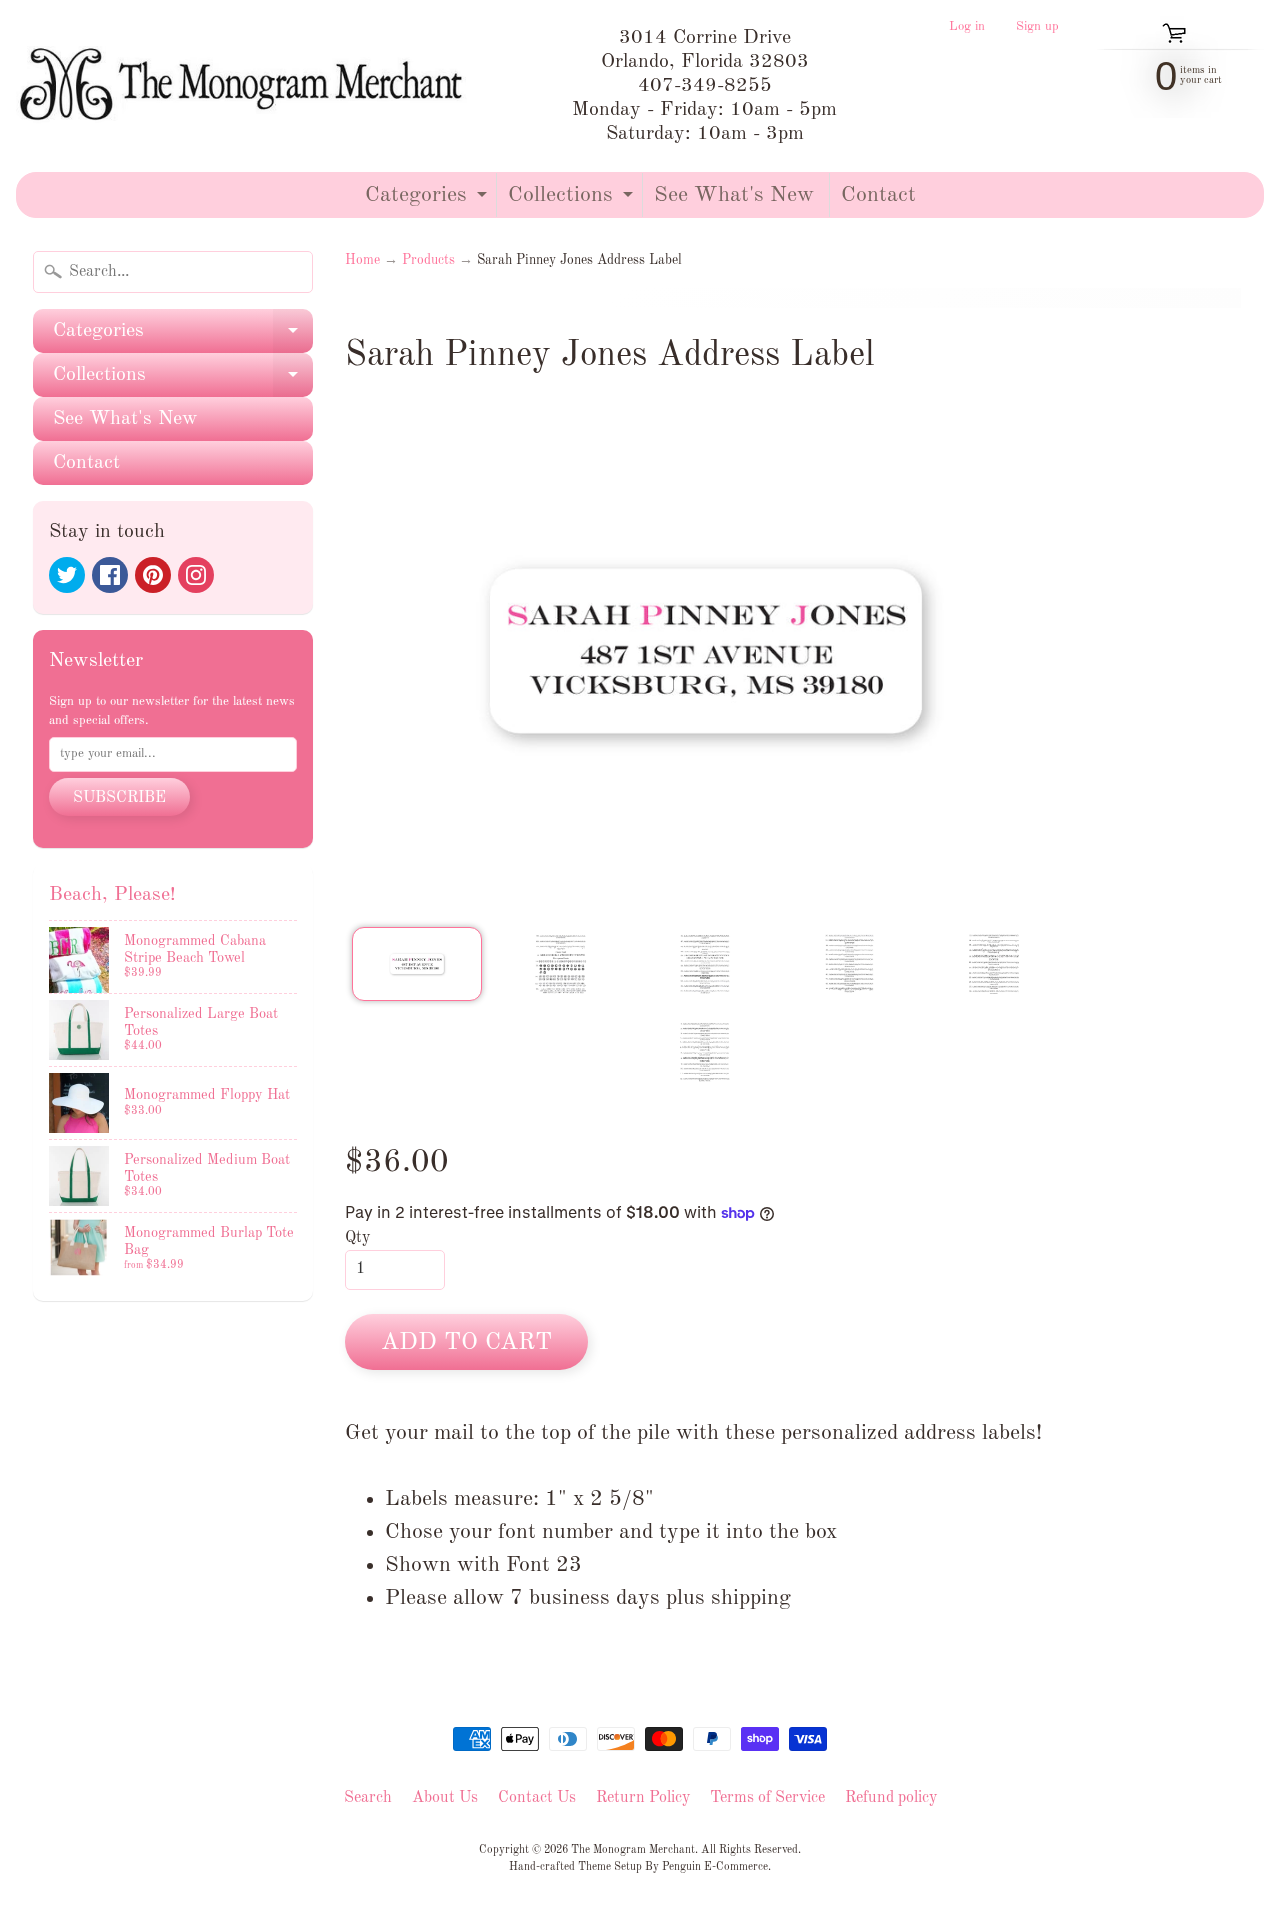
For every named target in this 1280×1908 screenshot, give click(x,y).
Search (368, 1798)
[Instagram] (196, 575)
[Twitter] (67, 575)
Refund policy (891, 1798)
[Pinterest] (153, 575)
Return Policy (643, 1798)
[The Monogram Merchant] (245, 86)
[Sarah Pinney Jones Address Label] (417, 964)
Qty (357, 1238)
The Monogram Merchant (633, 1850)
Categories (428, 200)
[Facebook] (110, 575)
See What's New (734, 195)
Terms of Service (767, 1798)
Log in (967, 27)
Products (428, 260)
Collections (573, 200)
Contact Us (537, 1798)
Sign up (1037, 27)
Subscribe (119, 798)
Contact (878, 195)
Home (362, 260)
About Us (445, 1798)
